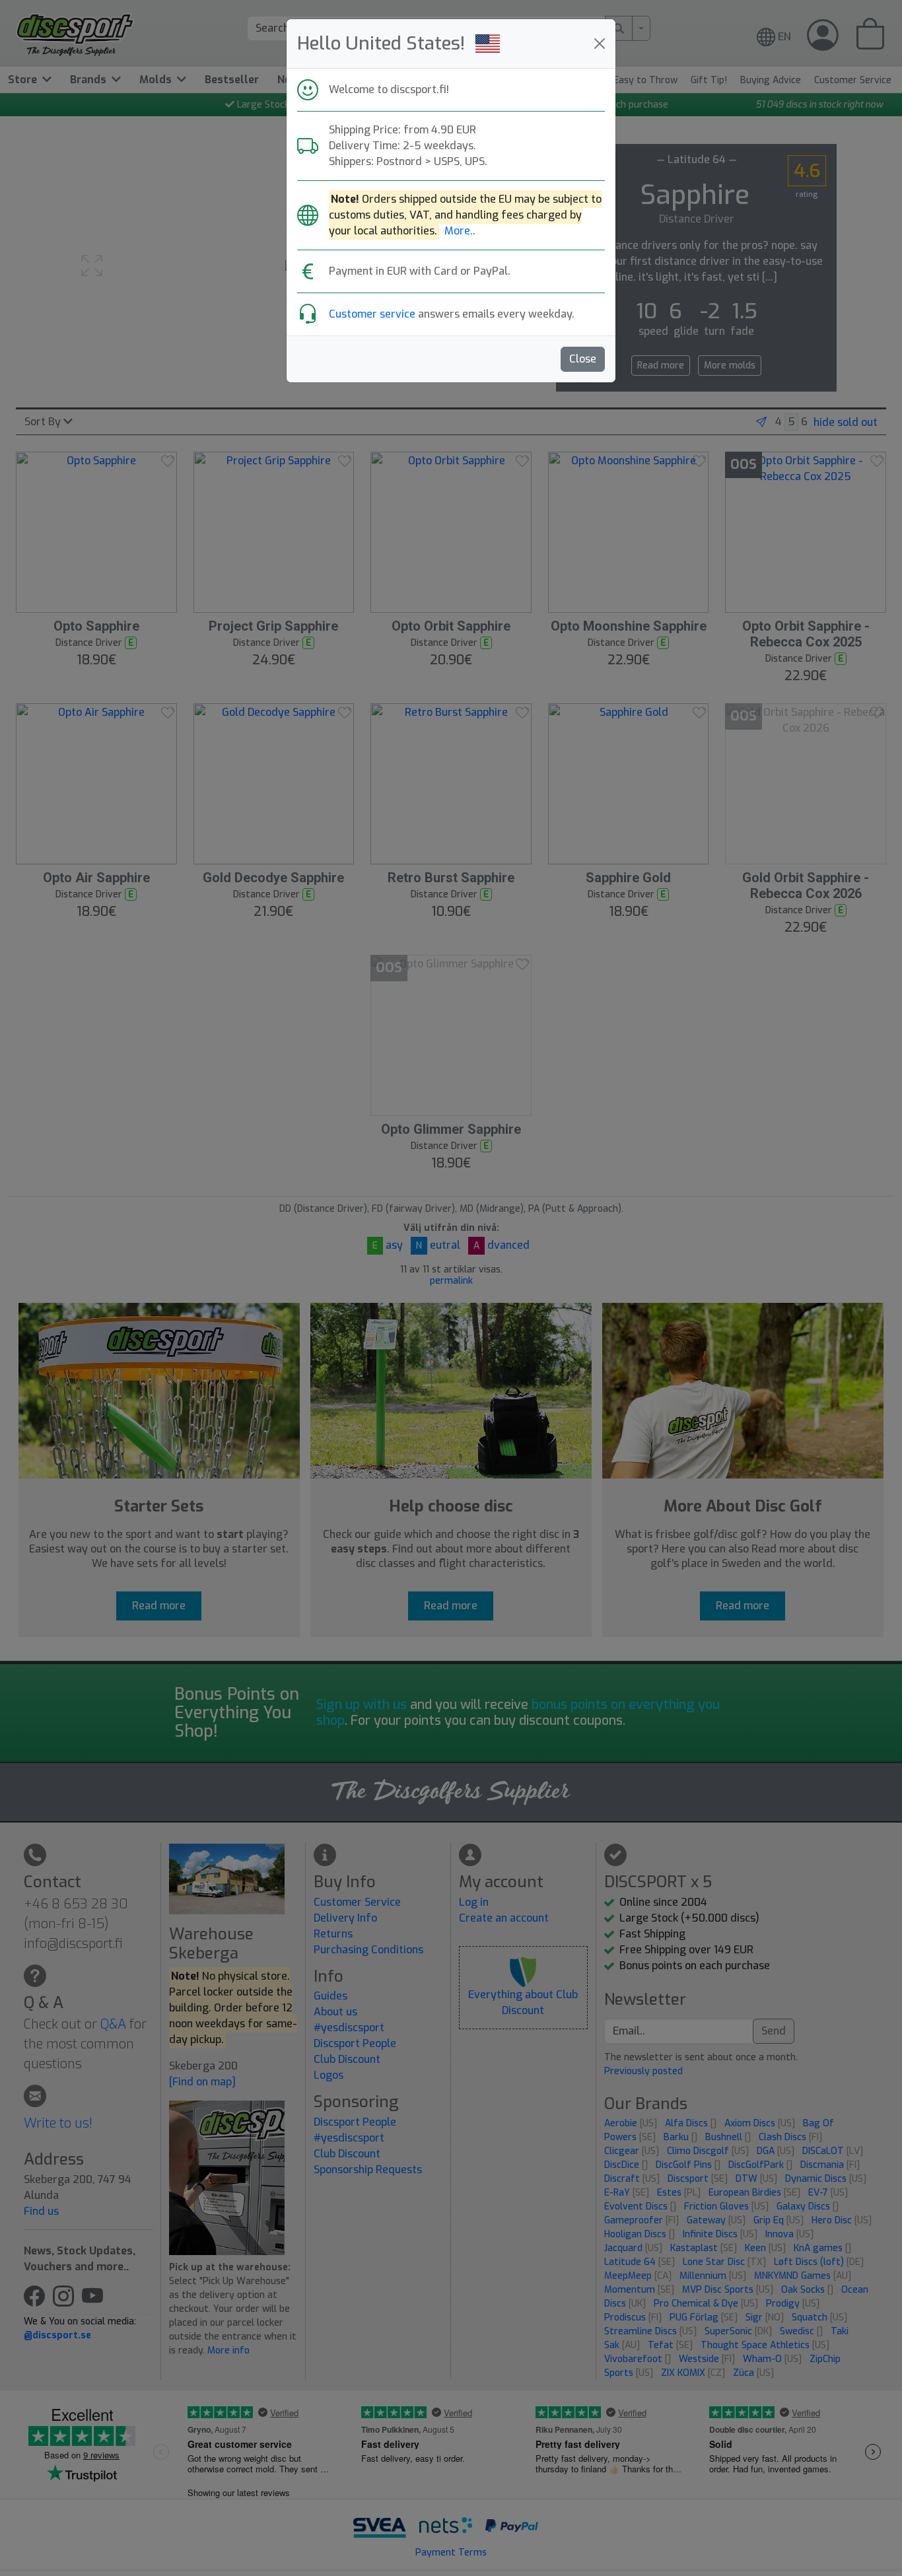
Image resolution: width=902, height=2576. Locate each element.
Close (583, 359)
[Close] (600, 44)
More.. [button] (460, 231)
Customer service (372, 314)
